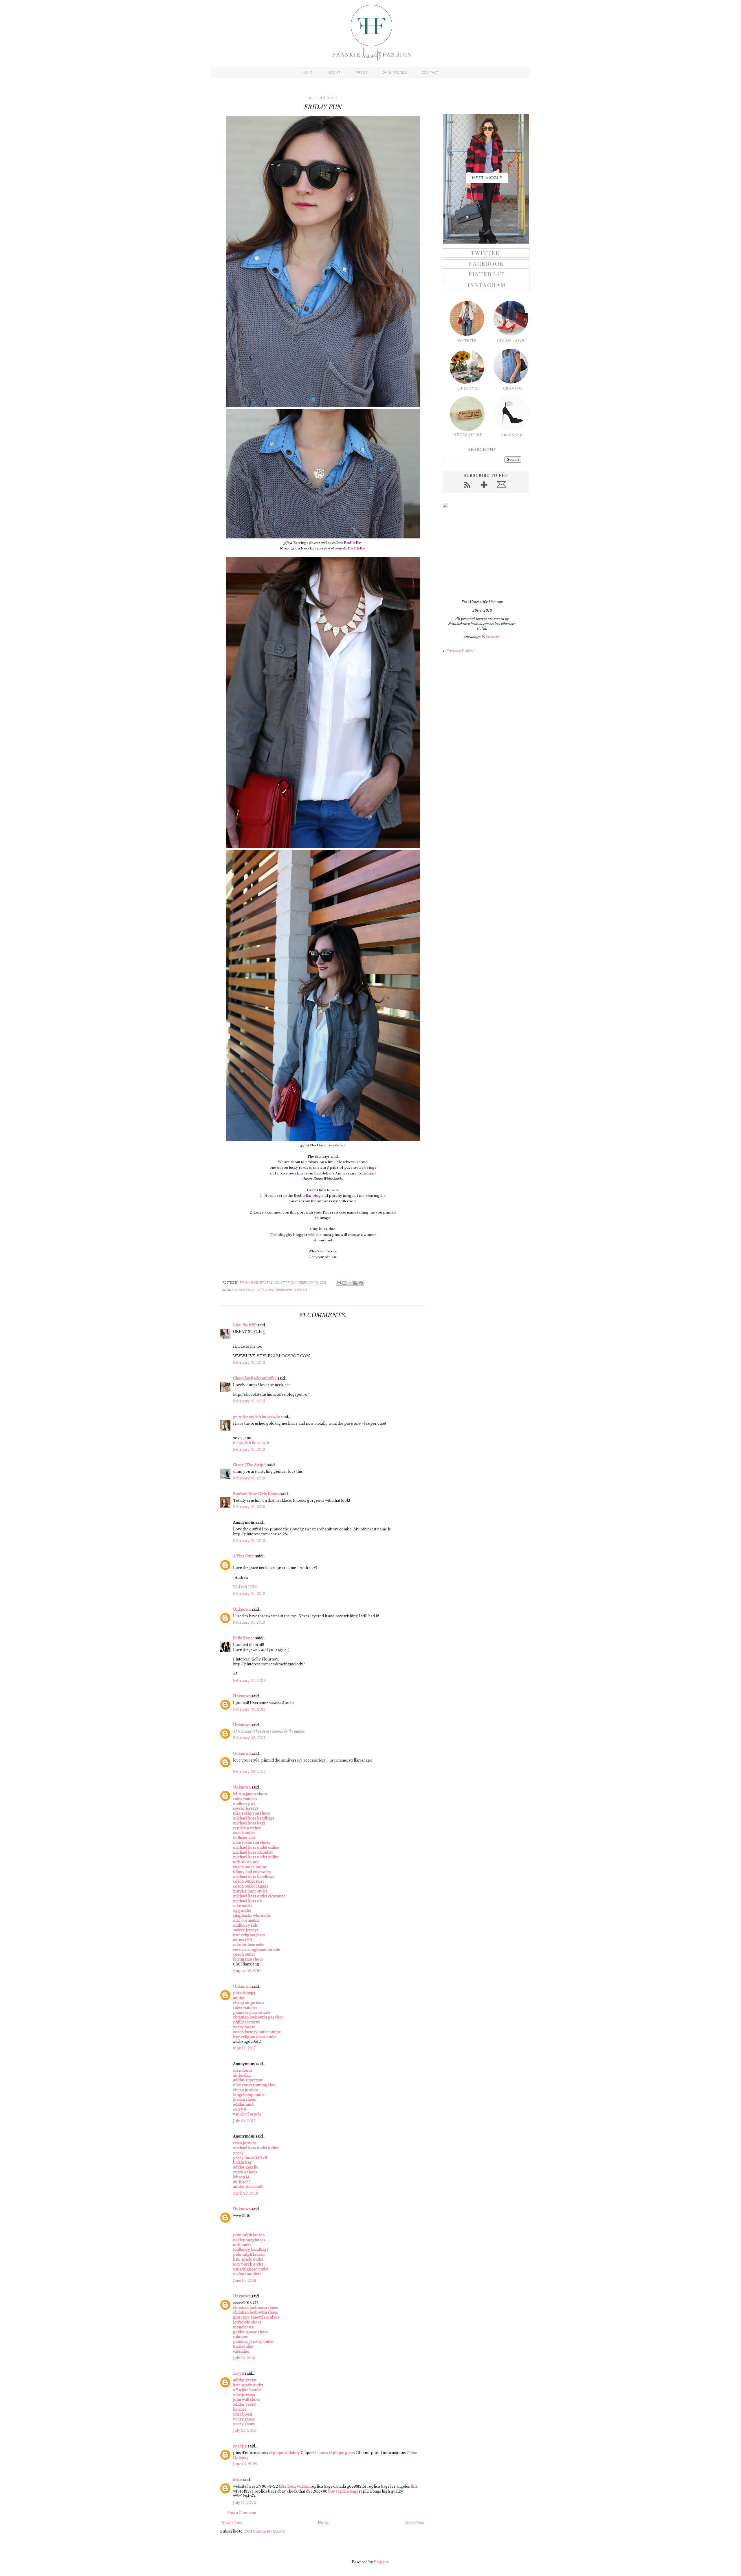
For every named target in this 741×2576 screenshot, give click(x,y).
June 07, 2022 (245, 2464)
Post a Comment (242, 2513)
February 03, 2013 (249, 1709)
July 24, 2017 (244, 2121)
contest (301, 1290)
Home (323, 2523)
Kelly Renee (244, 1638)
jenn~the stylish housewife (256, 1417)
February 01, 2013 (249, 1363)
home (307, 72)
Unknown (242, 1609)
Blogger (381, 2562)
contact (430, 72)
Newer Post (232, 2523)
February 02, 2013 (249, 1681)
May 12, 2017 (244, 2048)
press (362, 72)
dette (237, 2480)
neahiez (240, 2446)
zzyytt (239, 2373)
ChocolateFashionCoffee (255, 1378)
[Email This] (339, 1283)
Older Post (414, 2523)
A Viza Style (244, 1556)
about (334, 72)
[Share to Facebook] (355, 1283)
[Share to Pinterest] (361, 1283)
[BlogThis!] (344, 1283)
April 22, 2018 (246, 2193)
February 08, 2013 (249, 1738)
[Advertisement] (479, 553)
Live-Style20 (245, 1325)
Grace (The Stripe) (250, 1465)
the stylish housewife (252, 1443)
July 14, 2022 (244, 2503)
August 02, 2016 (247, 1971)
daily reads (395, 72)
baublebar (285, 1290)
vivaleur (493, 637)
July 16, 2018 (244, 2358)
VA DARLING (245, 1587)
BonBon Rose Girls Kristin (256, 1494)
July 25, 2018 (244, 2430)
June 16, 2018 (245, 2280)
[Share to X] (350, 1283)
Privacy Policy (460, 651)
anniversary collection (254, 1290)
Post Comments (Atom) (265, 2531)
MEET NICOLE (487, 178)
